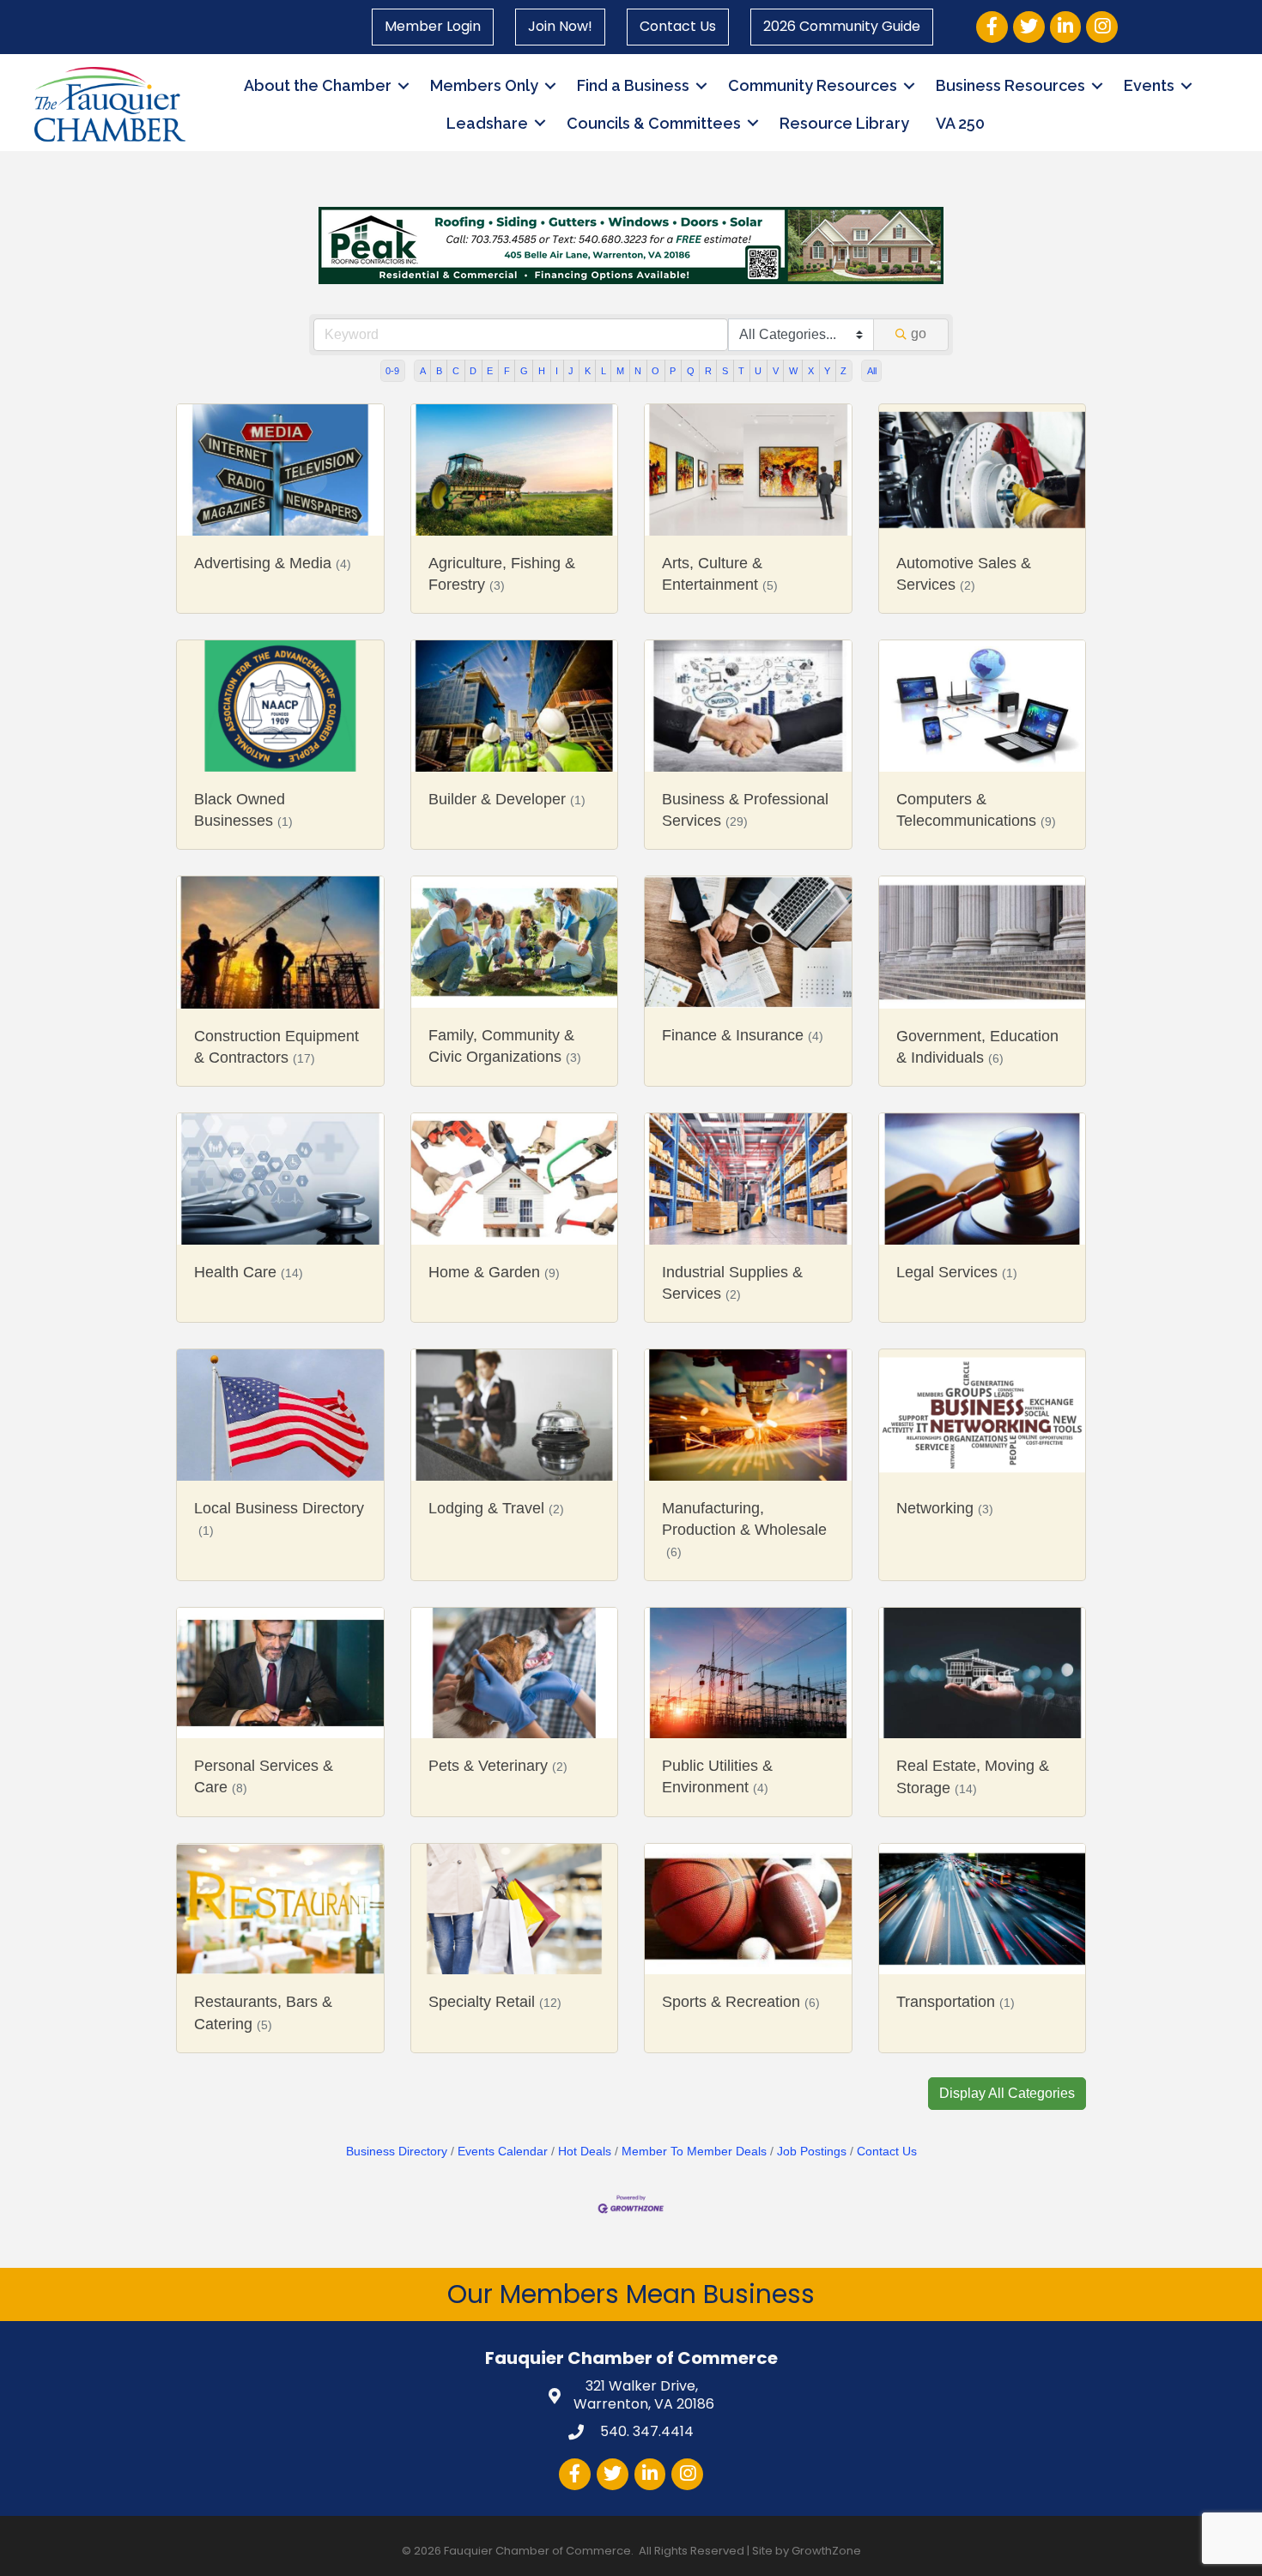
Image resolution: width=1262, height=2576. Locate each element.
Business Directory (397, 2152)
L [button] (604, 371)
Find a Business (633, 85)
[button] (1007, 2094)
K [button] (588, 371)
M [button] (620, 371)
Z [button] (843, 371)
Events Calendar (503, 2152)
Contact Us (678, 26)
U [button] (758, 371)
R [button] (708, 371)
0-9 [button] (392, 371)
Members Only (484, 85)
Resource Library (844, 123)
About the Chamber (318, 85)
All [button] (872, 371)
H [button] (542, 371)
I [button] (557, 371)
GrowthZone (826, 2551)
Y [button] (827, 371)
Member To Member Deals (694, 2152)
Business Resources (1010, 85)
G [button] (524, 371)
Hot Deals (585, 2152)
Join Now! (560, 26)
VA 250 (960, 123)
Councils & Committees (654, 123)
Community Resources (813, 85)
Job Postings (812, 2152)
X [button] (811, 371)
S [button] (725, 371)
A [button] (423, 371)
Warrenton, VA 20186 (644, 2396)
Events (1149, 85)
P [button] (673, 371)
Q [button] (691, 371)
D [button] (473, 371)
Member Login (433, 26)
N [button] (638, 371)
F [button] (507, 371)
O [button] (655, 371)
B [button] (439, 371)
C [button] (456, 371)
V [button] (776, 371)
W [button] (793, 371)
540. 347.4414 (645, 2431)
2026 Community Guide (842, 26)
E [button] (490, 371)
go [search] (919, 333)
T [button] (741, 371)
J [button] (571, 371)
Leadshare (487, 123)
